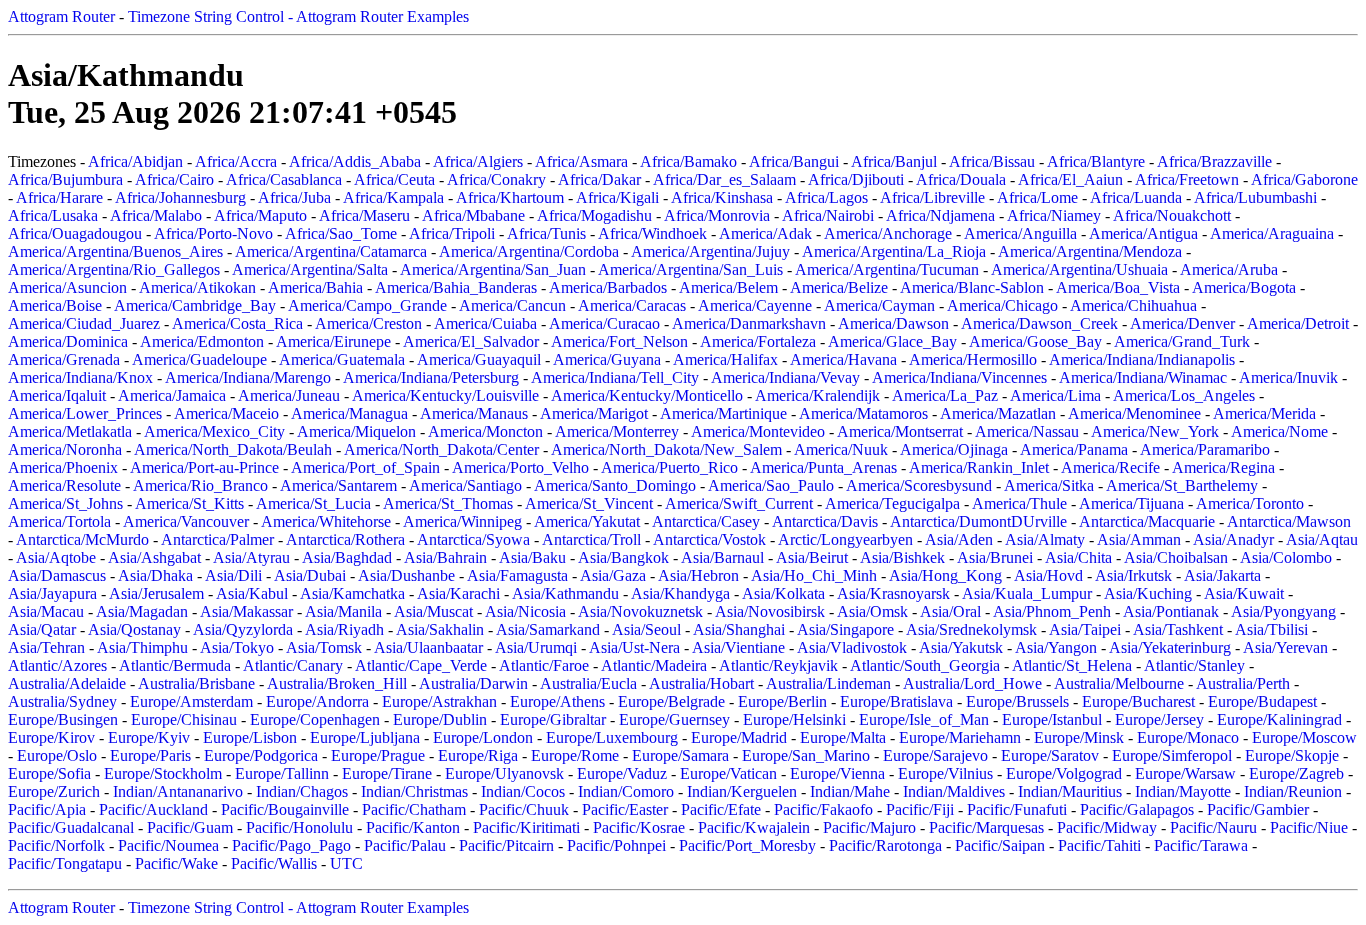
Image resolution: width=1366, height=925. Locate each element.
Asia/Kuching (1148, 593)
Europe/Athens (557, 701)
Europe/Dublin (440, 719)
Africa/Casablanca (284, 179)
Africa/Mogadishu (594, 215)
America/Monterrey (617, 431)
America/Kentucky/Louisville (445, 395)
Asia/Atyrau (251, 557)
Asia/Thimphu (142, 647)
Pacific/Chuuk (524, 809)
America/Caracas (632, 305)
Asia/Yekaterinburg (1170, 647)
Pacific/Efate (721, 809)
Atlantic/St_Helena (1072, 665)
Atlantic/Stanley (1194, 665)
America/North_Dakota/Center (441, 449)
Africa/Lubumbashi (1255, 197)
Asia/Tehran (46, 647)
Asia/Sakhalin (440, 629)
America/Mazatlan (998, 413)
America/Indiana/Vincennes (959, 377)
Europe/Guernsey (674, 719)
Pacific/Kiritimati (526, 827)
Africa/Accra (236, 161)
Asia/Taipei (1085, 629)
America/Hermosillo (973, 359)
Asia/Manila (343, 611)
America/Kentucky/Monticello (647, 395)
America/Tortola (59, 521)
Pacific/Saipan (1000, 845)
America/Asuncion (67, 287)
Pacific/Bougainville (285, 809)
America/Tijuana (1131, 503)
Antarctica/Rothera (345, 539)
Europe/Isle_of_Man (924, 719)
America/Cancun (512, 305)
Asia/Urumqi (536, 647)
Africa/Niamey (1054, 215)
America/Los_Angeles (1184, 395)
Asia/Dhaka (155, 575)
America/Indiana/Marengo (248, 377)
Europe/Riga (478, 755)
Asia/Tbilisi (1271, 629)
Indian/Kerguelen (742, 791)
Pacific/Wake (176, 863)
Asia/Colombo (1286, 557)
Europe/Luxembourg (612, 737)
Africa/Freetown (1187, 179)
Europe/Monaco (1188, 737)
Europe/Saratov (1050, 755)
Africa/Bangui (794, 161)
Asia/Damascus (57, 575)
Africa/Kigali (617, 197)
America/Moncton (485, 431)
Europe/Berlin (782, 701)
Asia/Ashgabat (154, 557)
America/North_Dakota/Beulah (233, 449)
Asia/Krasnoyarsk (893, 593)
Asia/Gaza (613, 575)
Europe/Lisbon (250, 737)
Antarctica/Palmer (217, 539)
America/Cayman (879, 305)
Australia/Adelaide (67, 683)
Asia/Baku (532, 557)
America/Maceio (226, 413)
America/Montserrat (900, 431)
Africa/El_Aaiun (1070, 179)
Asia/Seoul (646, 629)
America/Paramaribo (1205, 449)
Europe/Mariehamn (960, 737)
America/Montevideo (758, 431)
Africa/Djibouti (856, 179)
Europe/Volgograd (1064, 773)
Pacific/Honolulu (299, 827)
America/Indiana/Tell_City (615, 377)
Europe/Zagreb (1296, 773)
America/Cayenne (755, 305)
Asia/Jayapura (52, 593)
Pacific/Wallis (274, 863)
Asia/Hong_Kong (945, 575)
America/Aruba (1229, 269)
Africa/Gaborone (1304, 179)
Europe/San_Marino (806, 755)
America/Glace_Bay (892, 341)
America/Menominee (1134, 413)
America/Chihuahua (1133, 305)
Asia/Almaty (1045, 539)
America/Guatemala (342, 359)
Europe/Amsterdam (191, 701)
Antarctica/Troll (591, 539)
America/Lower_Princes (85, 413)
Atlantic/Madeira (654, 665)
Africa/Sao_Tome (341, 233)
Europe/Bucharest (1138, 701)
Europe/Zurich (54, 791)
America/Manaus (474, 413)
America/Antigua (1143, 233)
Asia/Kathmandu (565, 593)
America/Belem (728, 287)
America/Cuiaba (485, 323)
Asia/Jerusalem (156, 593)
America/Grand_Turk (1182, 341)
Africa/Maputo (260, 215)
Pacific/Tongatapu (65, 863)
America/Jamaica (172, 395)
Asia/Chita (1078, 557)
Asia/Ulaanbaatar (428, 647)
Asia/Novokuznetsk (640, 611)
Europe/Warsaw (1185, 773)
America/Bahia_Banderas (456, 287)
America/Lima (1055, 395)
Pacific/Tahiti (1099, 845)
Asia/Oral (950, 611)
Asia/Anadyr (1233, 539)
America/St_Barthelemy (1182, 485)
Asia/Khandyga (680, 593)
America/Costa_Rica (237, 323)
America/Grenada (64, 359)
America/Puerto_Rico (669, 467)
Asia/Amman (1139, 539)
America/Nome (1279, 431)
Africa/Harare (59, 197)
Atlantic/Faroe (544, 665)
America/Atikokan (197, 287)
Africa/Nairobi (828, 215)
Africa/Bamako (688, 161)
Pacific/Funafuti (1017, 809)
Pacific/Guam (190, 827)
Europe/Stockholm (163, 773)
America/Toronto (1250, 503)
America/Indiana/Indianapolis (1142, 359)
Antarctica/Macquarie (1147, 521)
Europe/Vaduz (622, 773)
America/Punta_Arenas (823, 467)
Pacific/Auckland (153, 809)
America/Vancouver (186, 521)
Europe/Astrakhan (439, 701)
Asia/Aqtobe (56, 557)
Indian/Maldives (954, 791)
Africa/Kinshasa (722, 197)
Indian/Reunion (1293, 791)
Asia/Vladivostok (852, 647)
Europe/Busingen (63, 719)
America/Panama (1074, 449)
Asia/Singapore (845, 629)
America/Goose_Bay (1035, 341)
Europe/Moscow (1304, 737)
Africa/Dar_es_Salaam (724, 179)
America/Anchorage (888, 233)
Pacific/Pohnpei (616, 845)
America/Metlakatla (70, 431)
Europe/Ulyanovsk (504, 773)
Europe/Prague (378, 755)
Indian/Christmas (414, 791)
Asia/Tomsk (324, 647)
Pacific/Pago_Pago (291, 845)
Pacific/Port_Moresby (747, 845)
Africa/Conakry (496, 179)
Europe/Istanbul (1052, 719)
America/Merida (1264, 413)
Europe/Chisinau (184, 719)
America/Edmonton (202, 341)
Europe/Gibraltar (553, 719)
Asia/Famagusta (517, 575)
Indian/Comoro (626, 791)
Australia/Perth (1243, 683)
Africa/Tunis (546, 233)
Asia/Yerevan (1285, 647)
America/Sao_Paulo (771, 485)
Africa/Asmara (581, 161)
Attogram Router (61, 16)
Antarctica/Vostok (709, 539)
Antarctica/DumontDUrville (978, 521)
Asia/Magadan (142, 611)
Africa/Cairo (174, 179)
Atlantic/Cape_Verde (421, 665)
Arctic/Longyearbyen (845, 539)
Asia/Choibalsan (1176, 557)
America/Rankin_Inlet (979, 467)
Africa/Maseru (364, 215)
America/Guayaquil (479, 359)
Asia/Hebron (698, 575)
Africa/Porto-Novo (213, 233)
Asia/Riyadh (344, 629)
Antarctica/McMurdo (82, 539)
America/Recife (1110, 467)
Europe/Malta (843, 737)
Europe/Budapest (1262, 701)
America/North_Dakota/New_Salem (666, 449)
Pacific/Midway (1107, 827)
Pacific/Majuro (869, 827)
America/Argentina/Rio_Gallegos (114, 269)
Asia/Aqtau (1322, 539)
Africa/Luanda (1136, 197)
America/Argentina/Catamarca (331, 251)
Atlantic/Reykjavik (778, 665)
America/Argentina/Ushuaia (1079, 269)
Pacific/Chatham (414, 809)
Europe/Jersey (1159, 719)
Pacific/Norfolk (56, 845)
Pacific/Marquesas (986, 827)
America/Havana (843, 359)
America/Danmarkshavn (749, 323)
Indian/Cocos (523, 791)
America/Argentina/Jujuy (710, 251)
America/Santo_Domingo (615, 485)
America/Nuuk (841, 449)
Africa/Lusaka (53, 215)
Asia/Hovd (1048, 575)
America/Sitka (1049, 485)
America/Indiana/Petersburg (431, 377)
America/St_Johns (65, 503)
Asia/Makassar (246, 611)
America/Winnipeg (462, 521)
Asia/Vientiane (738, 647)
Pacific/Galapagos (1137, 809)
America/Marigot (594, 413)
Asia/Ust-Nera (634, 647)
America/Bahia (315, 287)
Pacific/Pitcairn (506, 845)
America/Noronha (65, 449)
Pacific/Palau (405, 845)
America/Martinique (723, 413)
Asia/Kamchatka (352, 593)
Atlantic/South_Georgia (925, 665)
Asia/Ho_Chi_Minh (814, 575)
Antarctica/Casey (706, 521)
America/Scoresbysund (919, 485)
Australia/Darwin (473, 683)
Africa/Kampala (393, 197)
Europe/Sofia (49, 773)
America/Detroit (1298, 323)
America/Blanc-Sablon (972, 287)
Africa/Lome (1037, 197)
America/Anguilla (1020, 233)
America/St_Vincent (589, 503)
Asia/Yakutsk (961, 647)
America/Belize (839, 287)
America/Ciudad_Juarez (84, 323)
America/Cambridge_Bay (195, 305)
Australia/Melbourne (1119, 683)
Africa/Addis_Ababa (355, 161)
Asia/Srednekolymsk (971, 629)
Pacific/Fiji (920, 809)
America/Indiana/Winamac (1143, 377)
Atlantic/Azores (57, 665)
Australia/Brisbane (196, 683)
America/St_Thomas (448, 503)
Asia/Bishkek (902, 557)
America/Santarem (338, 485)
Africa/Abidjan (135, 161)
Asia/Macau (46, 611)
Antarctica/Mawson (1289, 521)
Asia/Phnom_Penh (1052, 611)
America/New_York (1155, 431)
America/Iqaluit (57, 395)
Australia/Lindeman (828, 683)
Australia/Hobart (701, 683)
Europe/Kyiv (149, 737)
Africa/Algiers (478, 161)
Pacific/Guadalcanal (71, 827)
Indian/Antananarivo (178, 791)
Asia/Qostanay (134, 629)
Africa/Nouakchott (1172, 215)
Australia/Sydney (62, 701)
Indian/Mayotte (1183, 791)
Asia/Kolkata (783, 593)
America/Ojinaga (954, 449)
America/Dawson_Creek (1039, 323)
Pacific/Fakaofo (823, 809)
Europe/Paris (150, 755)
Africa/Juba (294, 197)
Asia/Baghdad (347, 557)
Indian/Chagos (302, 791)
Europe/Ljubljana (365, 737)
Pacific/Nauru (1213, 827)
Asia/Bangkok (623, 557)
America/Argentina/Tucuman (887, 269)
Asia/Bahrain (445, 557)
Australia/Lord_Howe (972, 683)
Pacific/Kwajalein (754, 827)
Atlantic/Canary (293, 665)
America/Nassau (1027, 431)
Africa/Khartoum (510, 197)
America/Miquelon (356, 431)
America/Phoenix (63, 467)
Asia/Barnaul (722, 557)
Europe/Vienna (837, 773)
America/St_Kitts (189, 503)
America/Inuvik (1288, 377)
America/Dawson (893, 323)
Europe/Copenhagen (315, 719)
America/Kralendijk (817, 395)
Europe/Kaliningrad (1279, 719)
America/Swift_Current (739, 503)
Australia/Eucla (588, 683)
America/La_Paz (945, 395)
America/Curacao (604, 323)
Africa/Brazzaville (1214, 161)
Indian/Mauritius (1070, 791)
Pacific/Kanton (413, 827)
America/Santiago (465, 485)
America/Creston (368, 323)
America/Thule (1019, 503)
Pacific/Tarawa (1201, 845)
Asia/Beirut (812, 557)
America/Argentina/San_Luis (690, 269)
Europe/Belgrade (671, 701)
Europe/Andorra (317, 701)
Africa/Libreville (932, 197)
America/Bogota (1244, 287)
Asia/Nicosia (525, 611)
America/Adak (765, 233)
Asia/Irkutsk (1133, 575)
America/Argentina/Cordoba (529, 251)
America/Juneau (289, 395)
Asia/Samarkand (548, 629)
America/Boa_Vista (1118, 287)
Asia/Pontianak (1171, 611)
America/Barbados (608, 287)
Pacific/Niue (1309, 827)
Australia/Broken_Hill (337, 683)
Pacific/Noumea (168, 845)
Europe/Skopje (1292, 755)
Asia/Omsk (872, 611)
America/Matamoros (863, 413)
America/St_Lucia (313, 503)
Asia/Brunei (995, 557)
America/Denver (1182, 323)
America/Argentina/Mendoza (1090, 251)
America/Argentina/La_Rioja (894, 251)
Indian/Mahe (850, 791)
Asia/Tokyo (237, 647)
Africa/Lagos (826, 197)
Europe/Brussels (1017, 701)
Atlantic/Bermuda (175, 665)
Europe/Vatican (728, 773)
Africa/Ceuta (394, 179)
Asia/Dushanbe (406, 575)
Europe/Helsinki (794, 719)
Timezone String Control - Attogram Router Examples (298, 16)
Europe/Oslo (57, 755)
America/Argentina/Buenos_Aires (115, 251)
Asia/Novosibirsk (770, 611)
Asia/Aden (959, 539)
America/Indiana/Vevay (785, 377)
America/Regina (1223, 467)
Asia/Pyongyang (1283, 611)
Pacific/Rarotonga (885, 845)
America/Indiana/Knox (80, 377)
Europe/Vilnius (945, 773)
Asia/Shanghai (739, 629)
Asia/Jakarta (1222, 575)
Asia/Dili (233, 575)
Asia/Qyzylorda (243, 629)
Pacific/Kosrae (639, 827)
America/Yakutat (587, 521)
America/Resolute (64, 485)
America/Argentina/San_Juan (493, 269)
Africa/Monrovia (717, 215)
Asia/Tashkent (1178, 629)
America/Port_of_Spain (365, 467)
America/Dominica (68, 341)
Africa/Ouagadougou (75, 233)
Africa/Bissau (992, 161)
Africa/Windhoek (652, 233)
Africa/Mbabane (473, 215)
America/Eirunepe (333, 341)
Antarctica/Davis (825, 521)
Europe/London (483, 737)
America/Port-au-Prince (204, 467)
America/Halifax (725, 359)
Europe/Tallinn (282, 773)
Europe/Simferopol (1172, 755)
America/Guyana (607, 359)
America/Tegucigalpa (892, 503)
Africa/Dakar (599, 179)
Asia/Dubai (310, 575)
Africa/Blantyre (1096, 161)
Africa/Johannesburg (180, 197)
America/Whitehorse (326, 521)
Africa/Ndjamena (940, 215)
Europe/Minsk (1079, 737)
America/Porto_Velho (520, 467)
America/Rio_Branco (200, 485)
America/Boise (55, 305)
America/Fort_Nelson (619, 341)
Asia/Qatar (42, 629)
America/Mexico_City (214, 431)
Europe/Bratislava (896, 701)
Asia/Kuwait (1244, 593)
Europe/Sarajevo (935, 755)
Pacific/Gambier (1258, 809)
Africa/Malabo (156, 215)
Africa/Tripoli (452, 233)
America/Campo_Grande (367, 305)
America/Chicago (1002, 305)
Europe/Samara (680, 755)
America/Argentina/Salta (310, 269)
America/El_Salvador (471, 341)
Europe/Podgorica (261, 755)
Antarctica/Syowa (473, 539)
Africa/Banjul (894, 161)
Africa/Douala (961, 179)
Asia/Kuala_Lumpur (1027, 593)
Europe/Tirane (387, 773)
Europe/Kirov (51, 737)
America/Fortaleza (758, 341)
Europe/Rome (575, 755)
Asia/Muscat (433, 611)
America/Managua (349, 413)
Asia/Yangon (1056, 647)
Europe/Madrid (739, 737)
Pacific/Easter (625, 809)
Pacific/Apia (47, 809)
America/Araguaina (1272, 233)
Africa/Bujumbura (65, 179)
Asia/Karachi (458, 593)
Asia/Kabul (252, 593)
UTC (346, 863)
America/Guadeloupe (199, 359)
